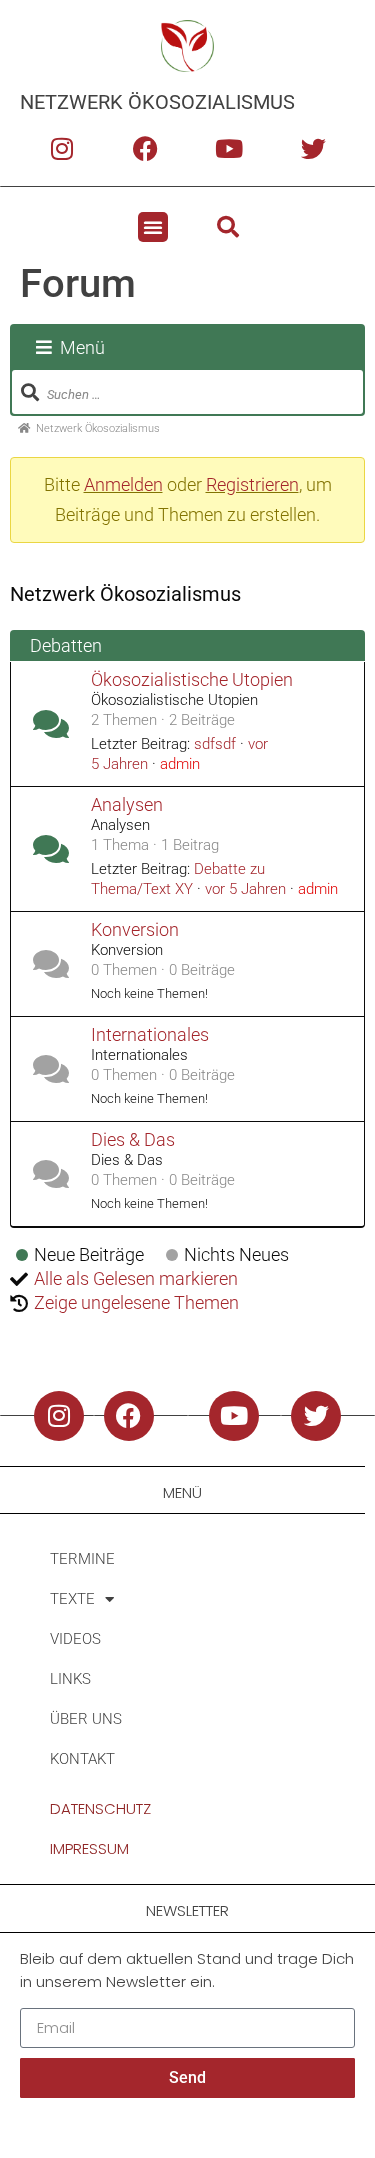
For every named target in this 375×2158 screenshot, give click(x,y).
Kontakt (82, 1759)
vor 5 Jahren (245, 889)
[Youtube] (229, 148)
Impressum (89, 1848)
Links (70, 1679)
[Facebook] (146, 148)
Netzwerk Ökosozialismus (157, 102)
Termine (82, 1559)
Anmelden (123, 484)
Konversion (135, 930)
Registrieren (252, 484)
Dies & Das (133, 1140)
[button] (153, 227)
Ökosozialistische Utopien (192, 680)
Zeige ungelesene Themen (136, 1302)
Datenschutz (100, 1808)
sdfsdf (215, 744)
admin (180, 764)
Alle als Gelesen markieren (136, 1278)
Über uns (86, 1719)
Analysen (127, 805)
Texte (72, 1599)
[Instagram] (62, 148)
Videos (75, 1639)
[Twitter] (313, 148)
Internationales (150, 1035)
